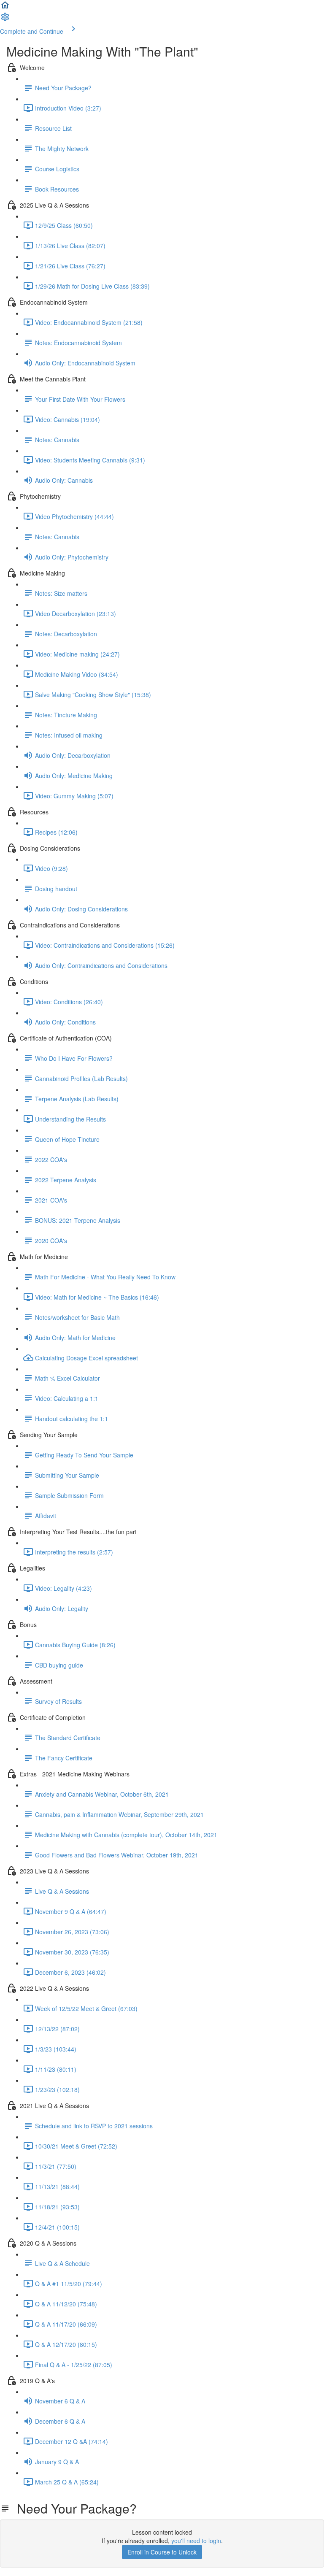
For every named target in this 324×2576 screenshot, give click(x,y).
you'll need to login (196, 2541)
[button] (5, 8)
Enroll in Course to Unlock (162, 2552)
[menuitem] (5, 19)
